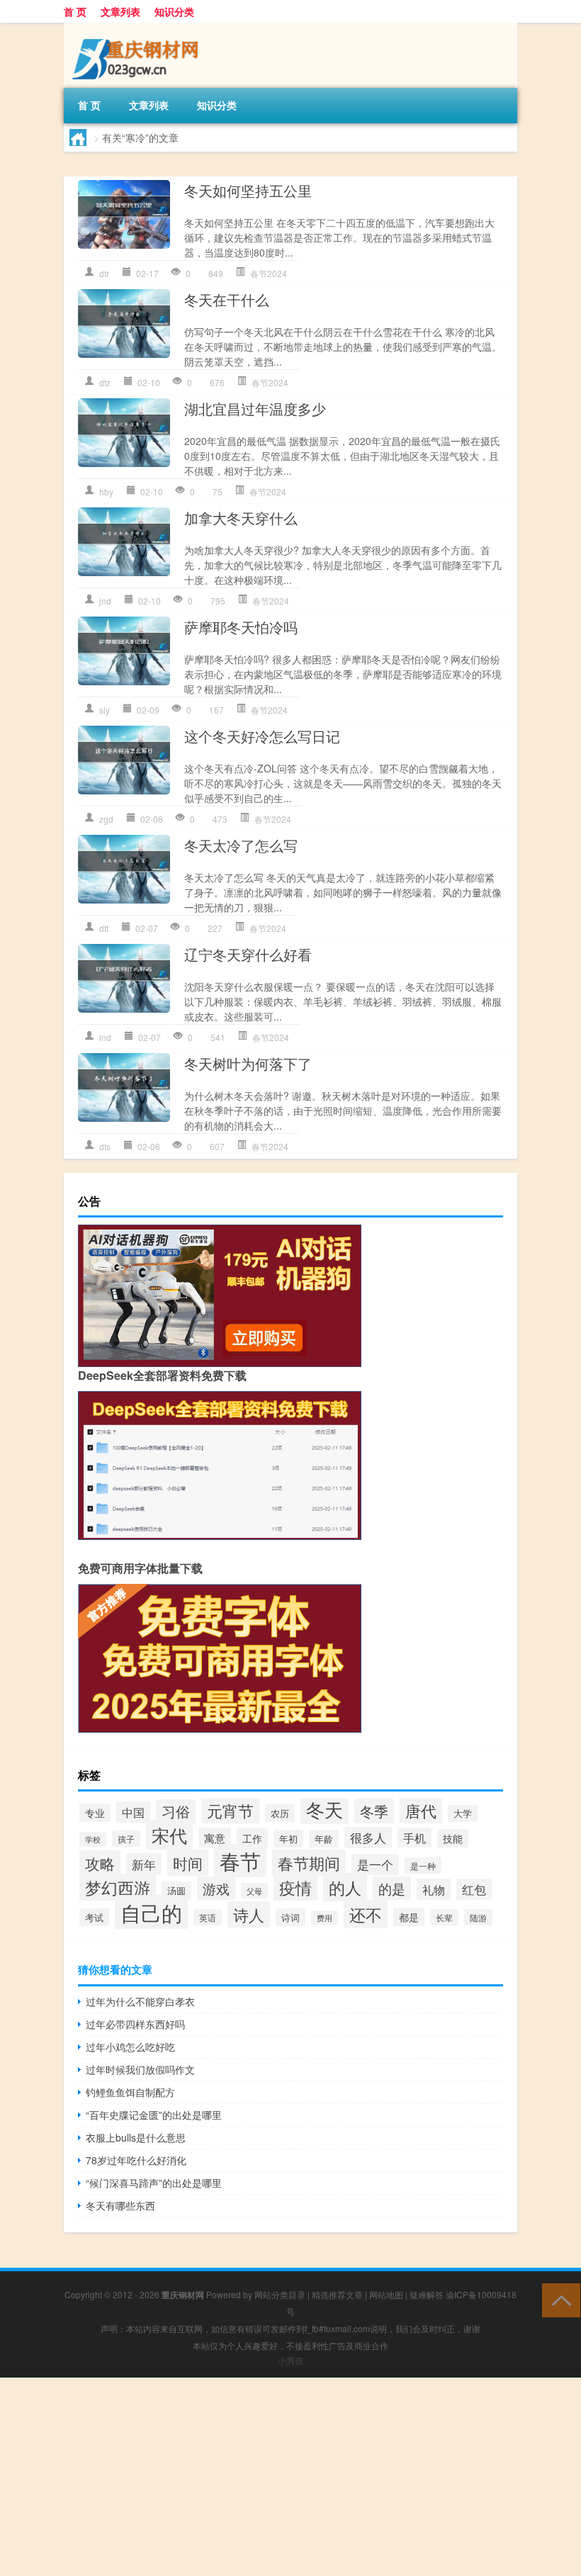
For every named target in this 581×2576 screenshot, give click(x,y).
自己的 (151, 1912)
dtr (104, 273)
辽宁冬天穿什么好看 (248, 954)
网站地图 (386, 2294)
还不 (366, 1914)
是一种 (423, 1866)
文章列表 (120, 11)
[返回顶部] (558, 2299)
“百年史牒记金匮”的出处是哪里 (154, 2115)
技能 (453, 1838)
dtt (104, 928)
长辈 (444, 1917)
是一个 (375, 1864)
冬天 (325, 1809)
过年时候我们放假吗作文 (140, 2069)
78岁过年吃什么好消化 (136, 2160)
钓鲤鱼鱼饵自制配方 (130, 2092)
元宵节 (230, 1810)
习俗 (176, 1811)
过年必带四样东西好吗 (135, 2024)
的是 (392, 1888)
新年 (144, 1864)
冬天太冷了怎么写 (241, 845)
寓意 (215, 1838)
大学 (463, 1813)
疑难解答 (427, 2294)
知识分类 (174, 11)
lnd (105, 1037)
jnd (105, 601)
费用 (325, 1918)
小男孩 (290, 2360)
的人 (345, 1887)
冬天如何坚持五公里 (248, 190)
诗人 (249, 1914)
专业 (95, 1813)
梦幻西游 (118, 1887)
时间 (188, 1863)
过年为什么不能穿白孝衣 (140, 2001)
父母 (254, 1891)
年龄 (324, 1839)
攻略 (100, 1863)
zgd (106, 819)
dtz (105, 382)
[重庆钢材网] (138, 28)
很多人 (368, 1838)
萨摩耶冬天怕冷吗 (241, 627)
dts (105, 1146)
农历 (280, 1813)
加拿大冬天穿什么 (241, 518)
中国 (133, 1812)
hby (106, 491)
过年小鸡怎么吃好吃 (130, 2047)
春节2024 (269, 273)
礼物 (434, 1889)
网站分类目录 (280, 2294)
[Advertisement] (290, 2477)
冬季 (374, 1811)
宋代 (169, 1835)
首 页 (75, 11)
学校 (93, 1839)
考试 (94, 1917)
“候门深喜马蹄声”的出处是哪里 (154, 2183)
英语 (208, 1917)
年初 (288, 1839)
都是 (409, 1917)
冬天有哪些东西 (120, 2205)
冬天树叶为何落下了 (248, 1063)
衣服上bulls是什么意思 (136, 2137)
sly (105, 710)
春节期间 (309, 1863)
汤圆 (176, 1890)
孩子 (126, 1839)
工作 (252, 1838)
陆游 (478, 1917)
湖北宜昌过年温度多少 (255, 409)
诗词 (290, 1917)
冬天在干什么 (227, 299)
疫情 (295, 1887)
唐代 (421, 1810)
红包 (474, 1889)
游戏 (216, 1888)
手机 (414, 1838)
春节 (240, 1861)
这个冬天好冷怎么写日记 (262, 736)
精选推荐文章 (337, 2294)
